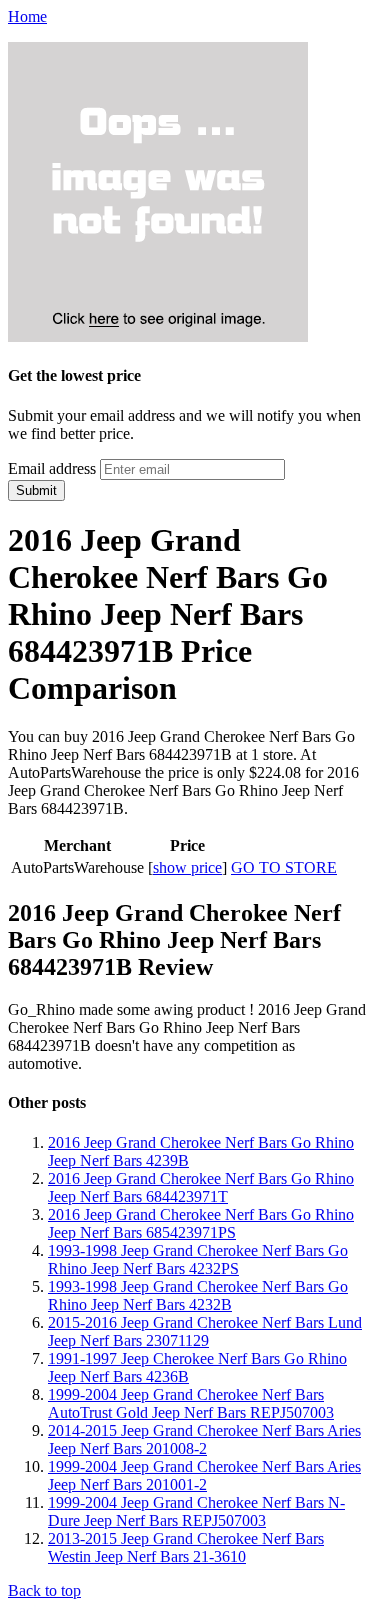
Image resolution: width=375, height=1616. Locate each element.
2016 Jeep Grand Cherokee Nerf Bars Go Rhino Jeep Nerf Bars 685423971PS (201, 1223)
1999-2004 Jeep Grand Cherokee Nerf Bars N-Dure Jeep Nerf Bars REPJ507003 (196, 1511)
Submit (36, 490)
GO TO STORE (284, 867)
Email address (52, 468)
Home (27, 16)
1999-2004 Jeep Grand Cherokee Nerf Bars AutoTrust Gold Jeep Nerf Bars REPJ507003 (191, 1403)
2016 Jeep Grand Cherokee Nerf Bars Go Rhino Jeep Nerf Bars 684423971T (201, 1187)
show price (187, 867)
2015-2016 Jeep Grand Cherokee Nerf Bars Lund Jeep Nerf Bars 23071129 (205, 1331)
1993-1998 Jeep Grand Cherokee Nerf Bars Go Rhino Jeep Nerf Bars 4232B (198, 1295)
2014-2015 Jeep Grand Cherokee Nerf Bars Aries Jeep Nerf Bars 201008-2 (204, 1439)
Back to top (44, 1590)
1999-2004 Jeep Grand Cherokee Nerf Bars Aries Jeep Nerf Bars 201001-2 (204, 1475)
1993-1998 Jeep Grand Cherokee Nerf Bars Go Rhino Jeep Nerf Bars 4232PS (198, 1259)
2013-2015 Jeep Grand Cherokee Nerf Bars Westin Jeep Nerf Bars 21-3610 (186, 1547)
